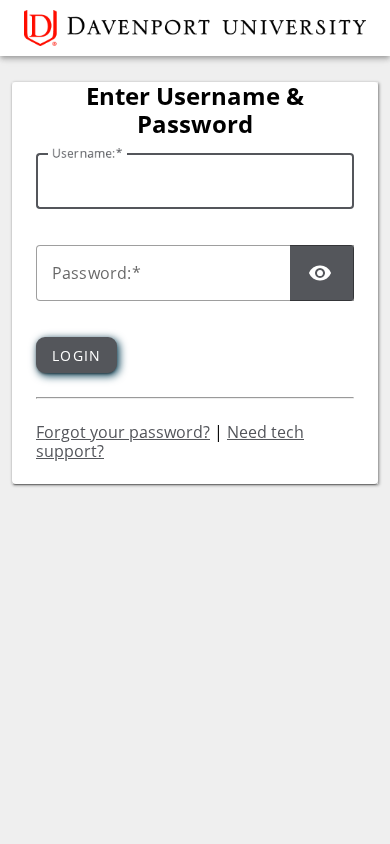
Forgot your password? (123, 432)
